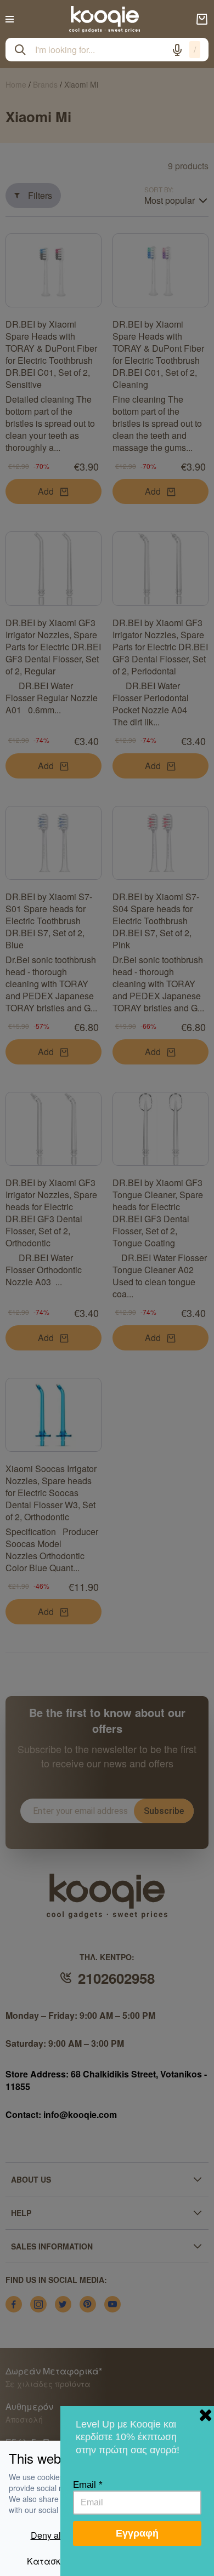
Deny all (47, 2535)
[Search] (20, 50)
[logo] (105, 19)
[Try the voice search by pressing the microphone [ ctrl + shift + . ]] (177, 50)
